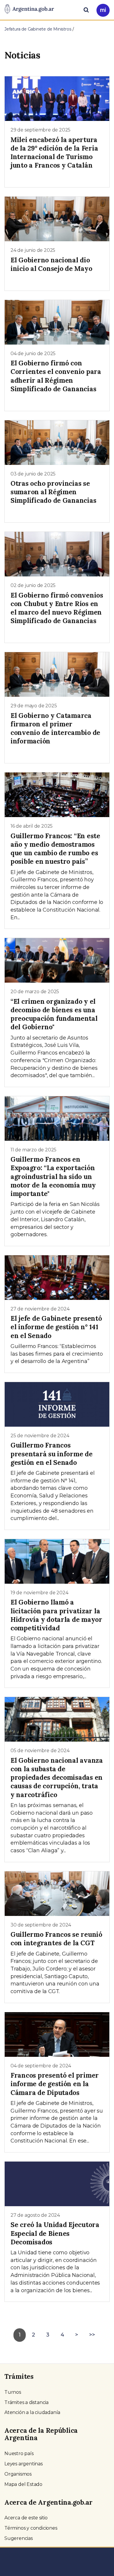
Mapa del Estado (23, 2484)
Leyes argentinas (24, 2464)
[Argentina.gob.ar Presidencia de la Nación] (29, 9)
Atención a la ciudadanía (32, 2412)
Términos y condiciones (31, 2528)
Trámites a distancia (26, 2402)
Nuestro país (19, 2453)
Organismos (18, 2474)
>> (92, 2335)
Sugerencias (19, 2538)
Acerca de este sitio (26, 2518)
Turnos (13, 2392)
